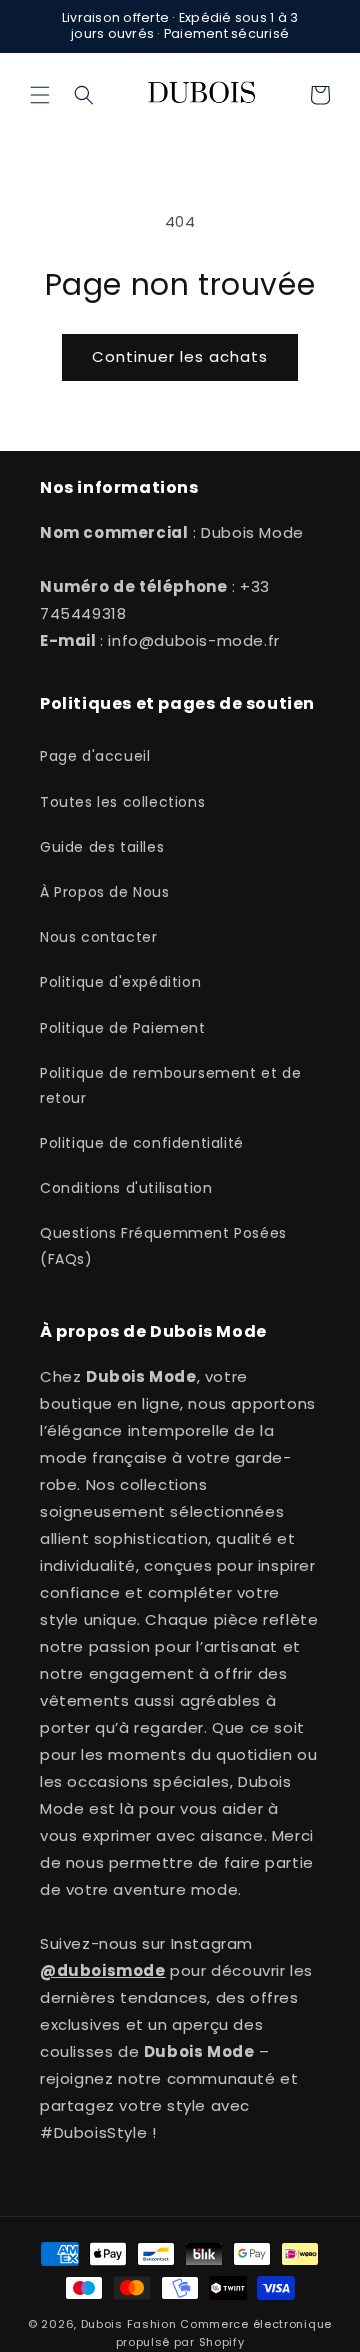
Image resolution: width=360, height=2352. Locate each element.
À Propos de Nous (105, 892)
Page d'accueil (95, 756)
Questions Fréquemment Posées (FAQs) (163, 1245)
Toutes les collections (122, 802)
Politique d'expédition (120, 982)
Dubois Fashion (129, 2324)
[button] (40, 95)
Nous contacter (98, 937)
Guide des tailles (102, 847)
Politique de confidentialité (142, 1143)
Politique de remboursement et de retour (170, 1085)
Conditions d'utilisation (126, 1188)
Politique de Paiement (123, 1028)
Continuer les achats (180, 356)
